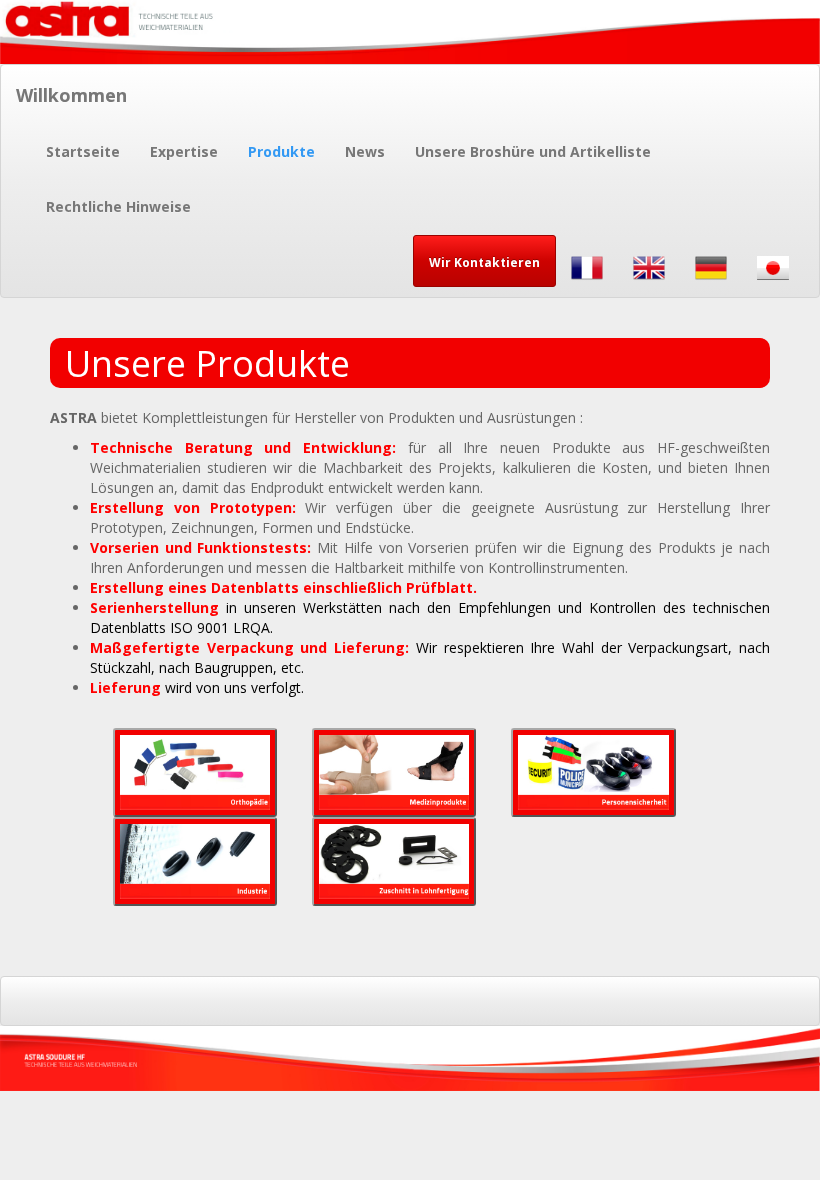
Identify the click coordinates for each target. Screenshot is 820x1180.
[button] (484, 261)
